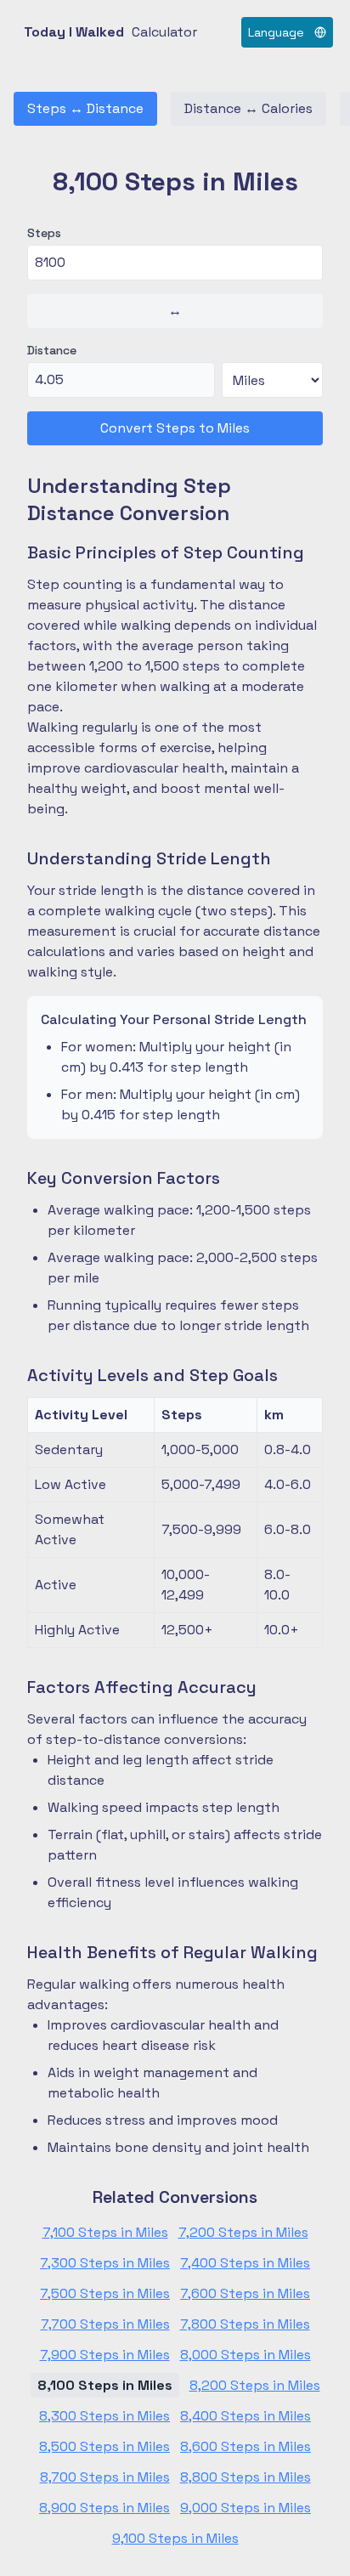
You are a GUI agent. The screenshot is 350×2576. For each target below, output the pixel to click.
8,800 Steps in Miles (246, 2477)
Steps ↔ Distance (85, 108)
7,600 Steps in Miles (245, 2293)
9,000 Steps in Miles (246, 2508)
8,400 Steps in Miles (246, 2416)
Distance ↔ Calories (248, 108)
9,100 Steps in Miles (175, 2538)
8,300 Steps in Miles (104, 2416)
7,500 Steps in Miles (105, 2293)
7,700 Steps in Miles (105, 2324)
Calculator (164, 32)
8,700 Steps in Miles (105, 2477)
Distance (52, 350)
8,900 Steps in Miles (104, 2508)
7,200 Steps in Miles (243, 2232)
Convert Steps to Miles (175, 428)
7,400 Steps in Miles (245, 2263)
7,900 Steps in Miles (105, 2355)
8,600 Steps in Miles (246, 2446)
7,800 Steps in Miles (245, 2324)
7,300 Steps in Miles (105, 2263)
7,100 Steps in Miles (105, 2232)
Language (276, 32)
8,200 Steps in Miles (255, 2385)
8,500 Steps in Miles (104, 2446)
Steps (44, 233)
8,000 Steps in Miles (246, 2355)
